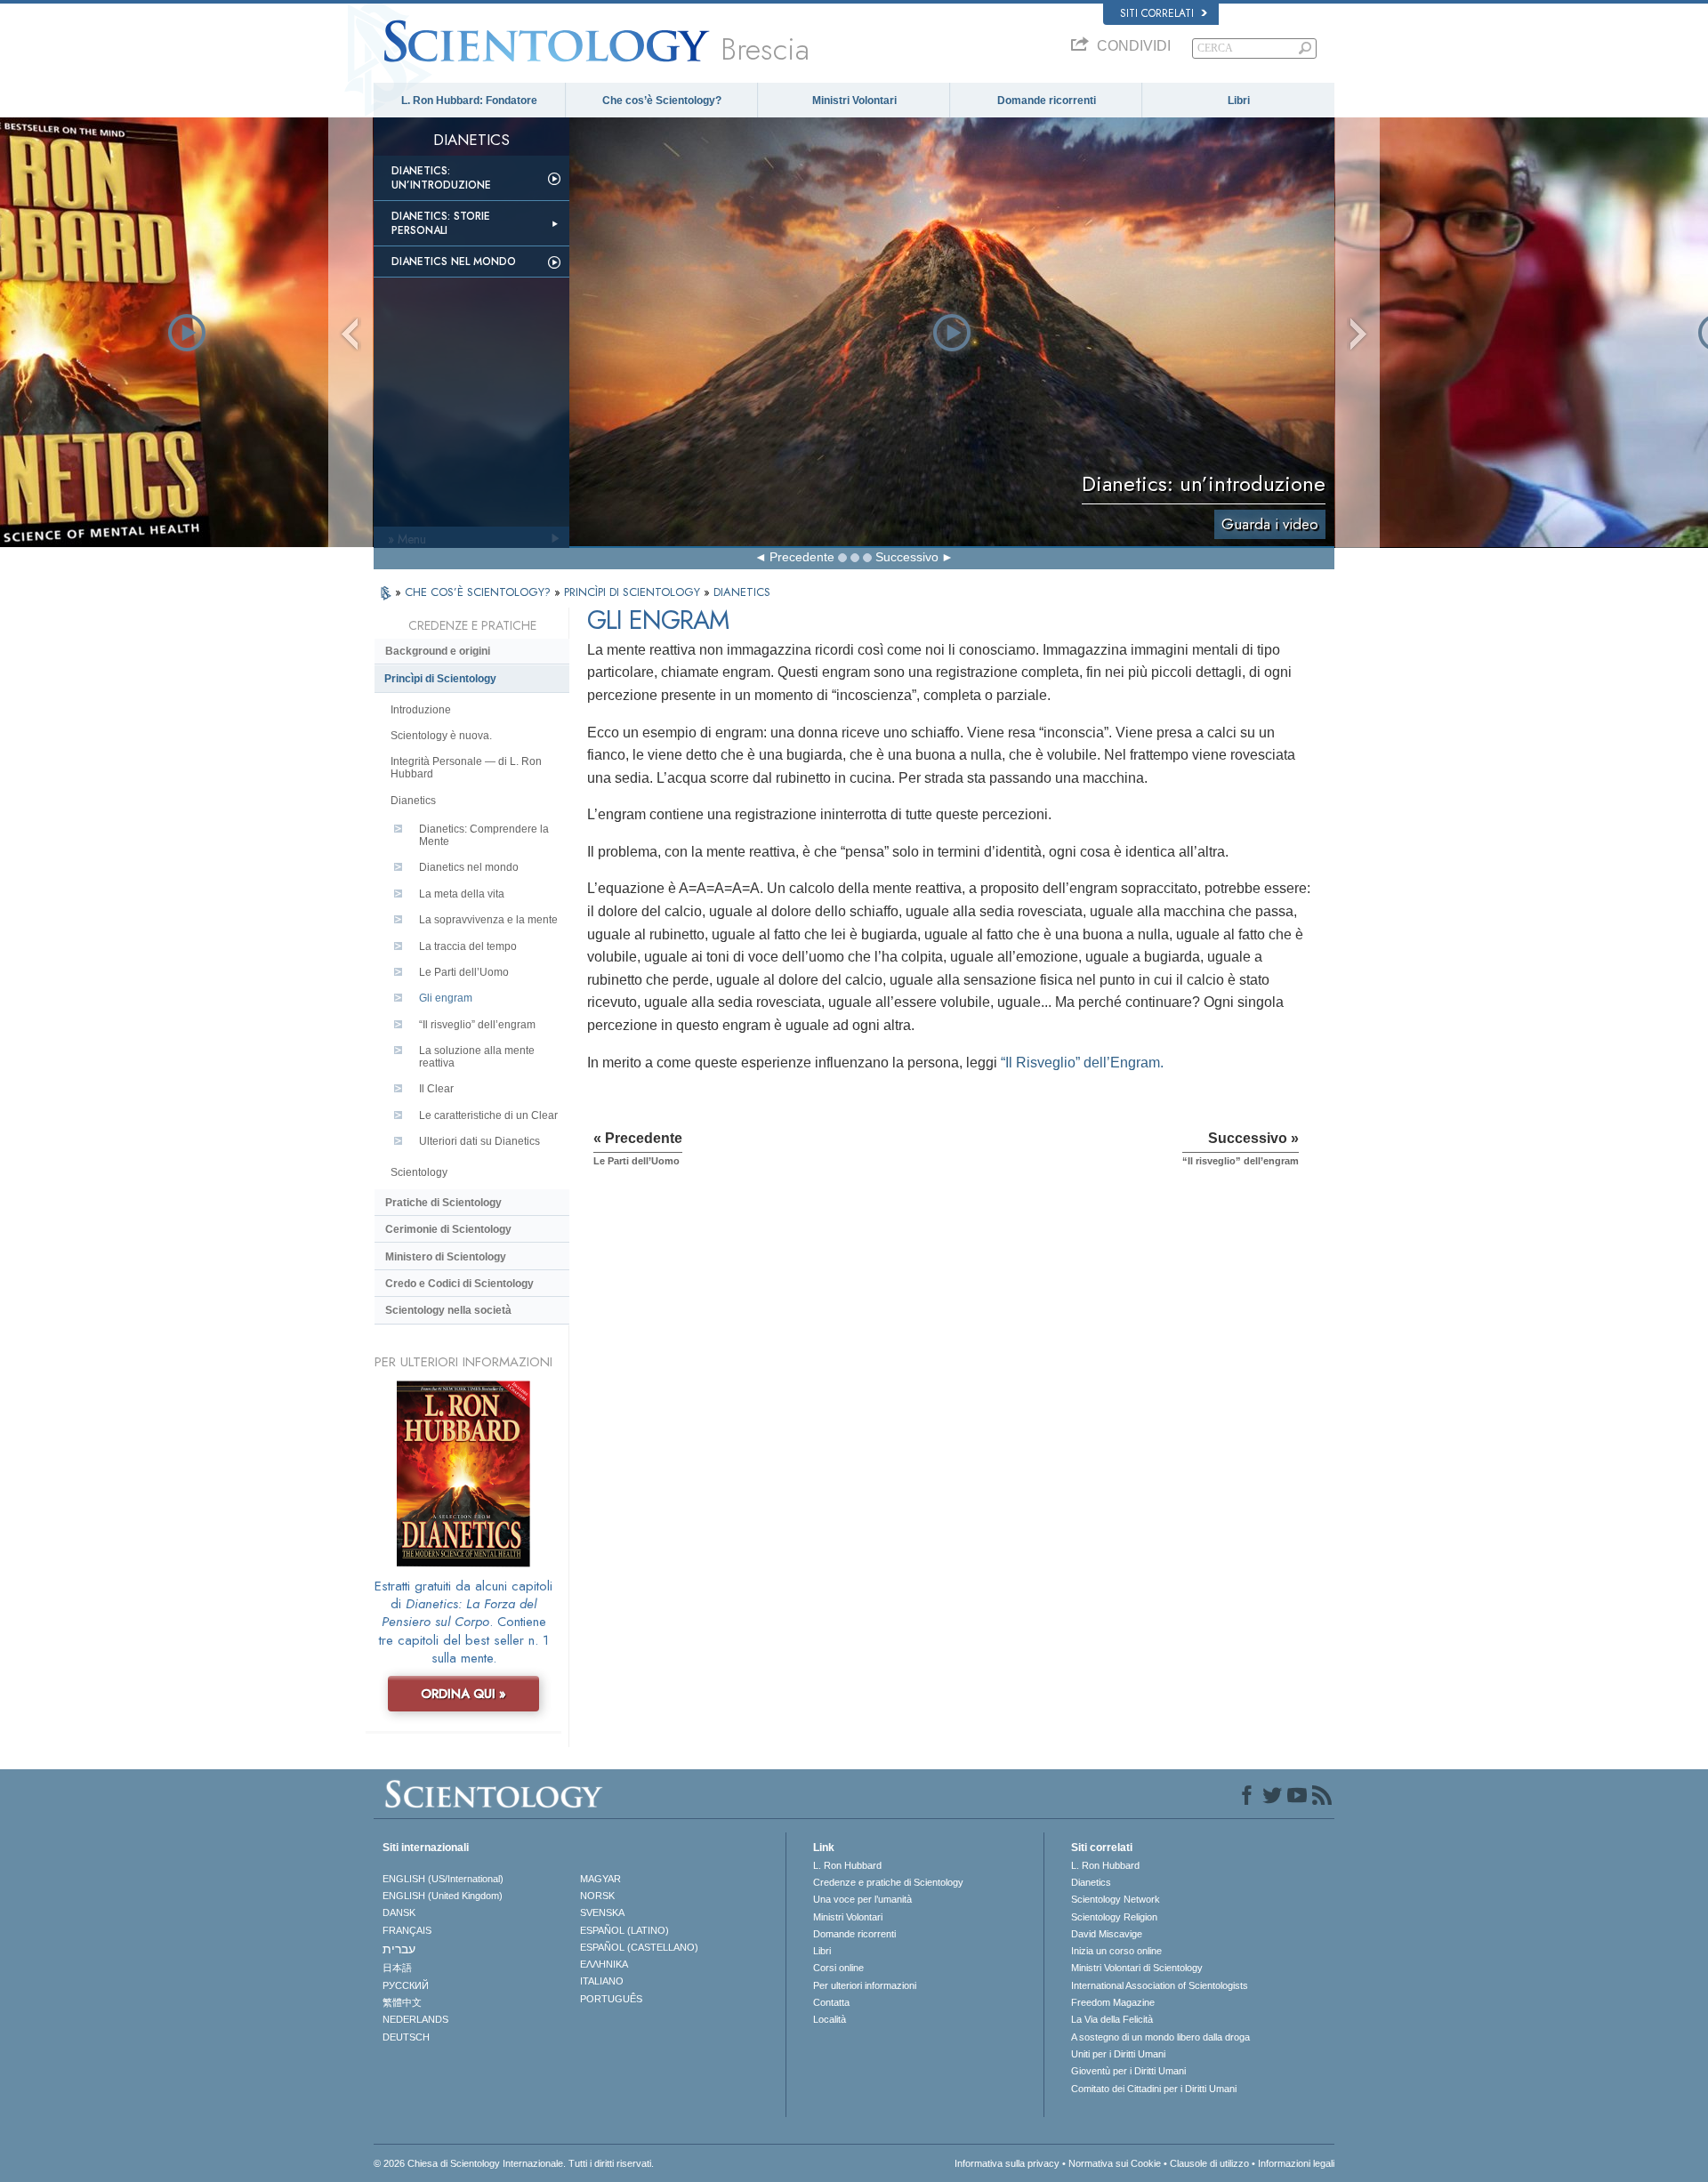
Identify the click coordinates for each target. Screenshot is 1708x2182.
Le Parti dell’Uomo (464, 972)
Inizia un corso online (1116, 1951)
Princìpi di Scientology (440, 679)
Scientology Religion (1114, 1917)
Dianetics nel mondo (454, 262)
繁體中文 (402, 2002)
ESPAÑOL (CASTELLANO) (639, 1947)
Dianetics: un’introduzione (441, 178)
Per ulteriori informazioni (865, 1985)
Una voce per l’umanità (862, 1899)
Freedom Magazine (1113, 2002)
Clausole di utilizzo (1209, 2163)
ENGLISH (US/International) (443, 1879)
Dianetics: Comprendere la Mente (484, 835)
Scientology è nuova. (441, 736)
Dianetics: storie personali (441, 223)
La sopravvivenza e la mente (488, 920)
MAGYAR (600, 1879)
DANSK (399, 1912)
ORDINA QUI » (463, 1694)
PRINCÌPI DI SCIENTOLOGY (634, 592)
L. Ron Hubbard (847, 1865)
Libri (1239, 101)
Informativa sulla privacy (1007, 2163)
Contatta (831, 2002)
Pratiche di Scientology (443, 1203)
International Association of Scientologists (1160, 1985)
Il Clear (436, 1089)
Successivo (907, 557)
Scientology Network (1116, 1899)
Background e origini (438, 651)
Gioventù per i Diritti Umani (1128, 2071)
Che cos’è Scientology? (662, 101)
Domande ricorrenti (1047, 101)
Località (830, 2019)
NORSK (597, 1896)
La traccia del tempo (468, 946)
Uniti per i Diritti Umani (1118, 2054)
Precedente (802, 557)
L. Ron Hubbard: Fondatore (469, 101)
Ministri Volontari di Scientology (1137, 1968)
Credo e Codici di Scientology (459, 1284)
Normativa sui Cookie (1115, 2163)
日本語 (397, 1968)
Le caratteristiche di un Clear (488, 1115)
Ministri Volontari (854, 101)
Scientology (419, 1172)
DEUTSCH (406, 2037)
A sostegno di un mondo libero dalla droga (1160, 2037)
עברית (399, 1949)
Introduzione (421, 710)
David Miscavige (1107, 1934)
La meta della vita (462, 894)
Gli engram (446, 998)
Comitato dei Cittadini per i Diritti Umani (1154, 2089)
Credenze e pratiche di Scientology (888, 1882)
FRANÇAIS (407, 1930)
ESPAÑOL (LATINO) (624, 1930)
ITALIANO (602, 1981)
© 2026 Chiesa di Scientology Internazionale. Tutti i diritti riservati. (514, 2163)
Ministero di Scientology (446, 1257)
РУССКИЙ (406, 1985)
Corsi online (838, 1968)
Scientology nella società (448, 1310)
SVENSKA (602, 1912)
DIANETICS (742, 592)
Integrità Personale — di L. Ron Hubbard (466, 768)
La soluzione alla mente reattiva (477, 1057)
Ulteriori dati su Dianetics (479, 1141)
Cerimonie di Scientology (448, 1229)
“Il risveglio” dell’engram (477, 1025)
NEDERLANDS (415, 2019)
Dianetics (413, 801)
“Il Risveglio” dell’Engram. (1082, 1063)
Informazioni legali (1296, 2163)
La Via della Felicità (1112, 2019)
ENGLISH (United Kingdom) (443, 1896)
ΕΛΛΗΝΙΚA (604, 1964)
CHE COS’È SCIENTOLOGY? (479, 592)
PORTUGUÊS (611, 1999)
